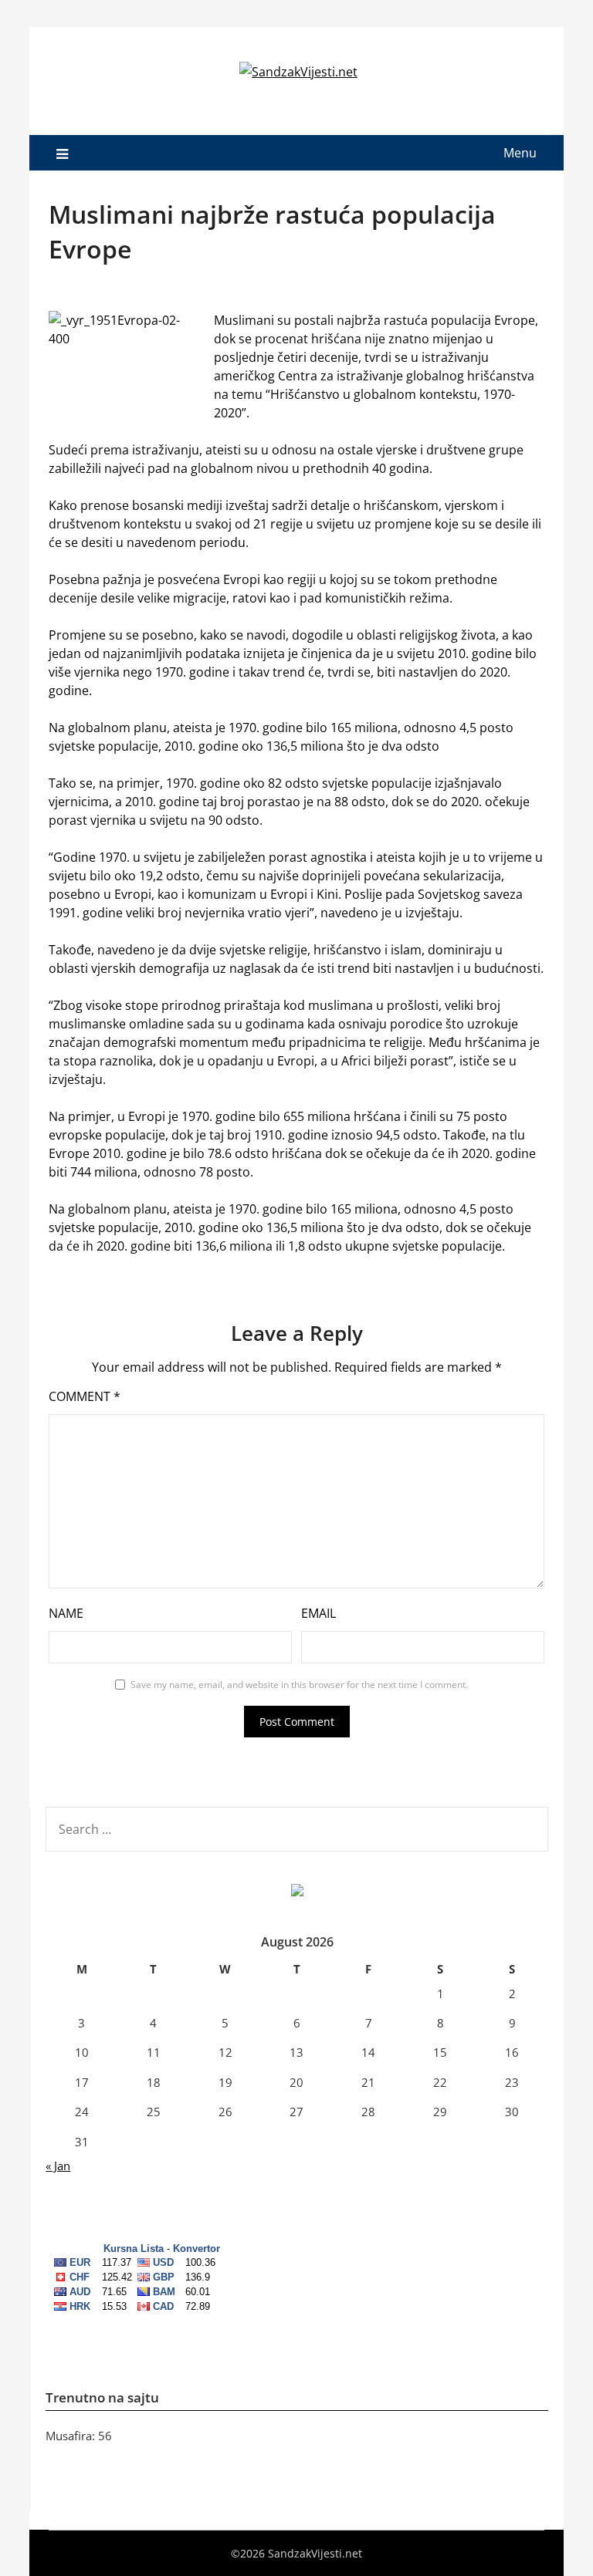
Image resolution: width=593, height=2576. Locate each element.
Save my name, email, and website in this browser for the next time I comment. (299, 1685)
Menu (520, 153)
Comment (85, 1396)
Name (66, 1613)
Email (319, 1613)
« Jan (58, 2166)
